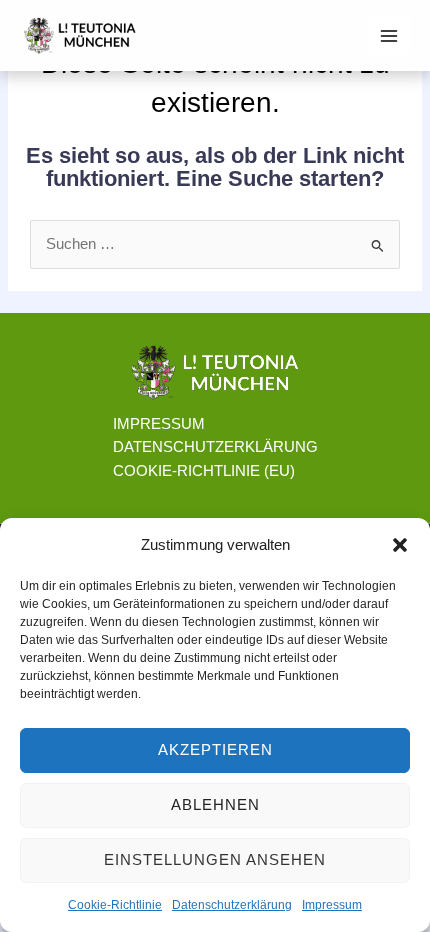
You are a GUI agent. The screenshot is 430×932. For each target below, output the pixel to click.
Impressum (332, 905)
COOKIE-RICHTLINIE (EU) (204, 471)
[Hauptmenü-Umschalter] (389, 36)
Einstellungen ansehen (215, 859)
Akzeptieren (215, 749)
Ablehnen (215, 804)
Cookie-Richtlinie (115, 905)
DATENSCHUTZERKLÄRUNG (215, 447)
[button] (400, 545)
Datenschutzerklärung (232, 905)
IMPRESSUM (159, 424)
